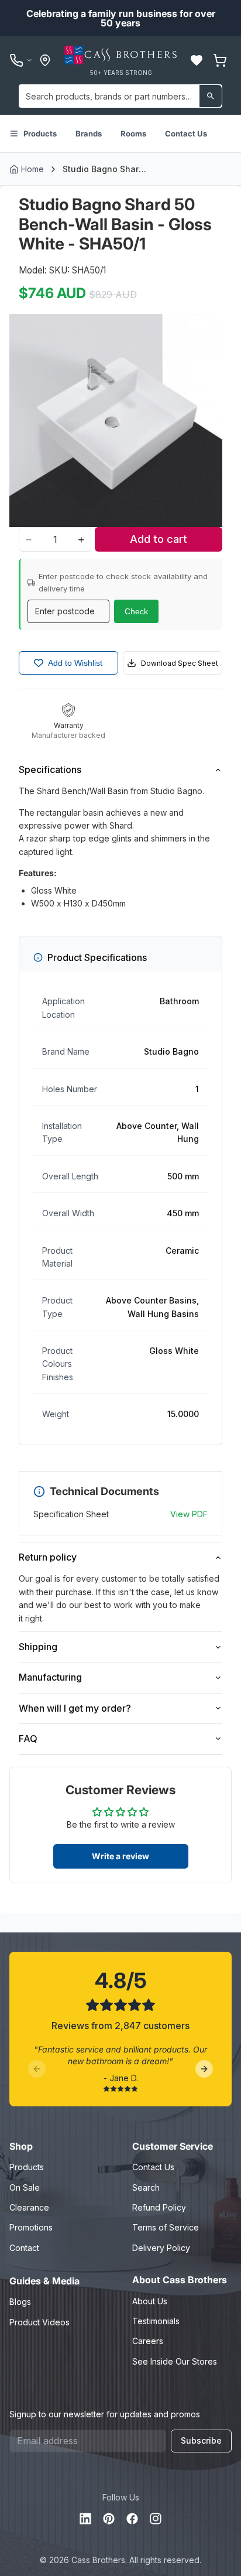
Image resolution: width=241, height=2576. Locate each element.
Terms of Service (166, 2227)
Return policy (48, 1557)
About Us (150, 2301)
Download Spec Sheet (180, 663)
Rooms (133, 134)
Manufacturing (50, 1677)
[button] (197, 60)
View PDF (189, 1514)
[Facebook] (132, 2519)
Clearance (29, 2207)
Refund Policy (159, 2207)
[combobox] (120, 96)
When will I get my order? (75, 1708)
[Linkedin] (85, 2519)
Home (32, 169)
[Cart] (220, 60)
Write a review (120, 1856)
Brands (89, 134)
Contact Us (186, 134)
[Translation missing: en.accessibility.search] (211, 96)
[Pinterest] (109, 2519)
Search (146, 2187)
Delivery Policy (161, 2248)
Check (136, 611)
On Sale (25, 2187)
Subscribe (201, 2440)
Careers (148, 2341)
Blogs (20, 2302)
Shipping (38, 1647)
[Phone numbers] (21, 60)
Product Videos (39, 2322)
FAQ (28, 1739)
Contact (24, 2248)
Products (40, 134)
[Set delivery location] (45, 60)
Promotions (31, 2227)
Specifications (50, 769)
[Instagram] (156, 2519)
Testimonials (156, 2321)
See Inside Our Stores (175, 2361)
